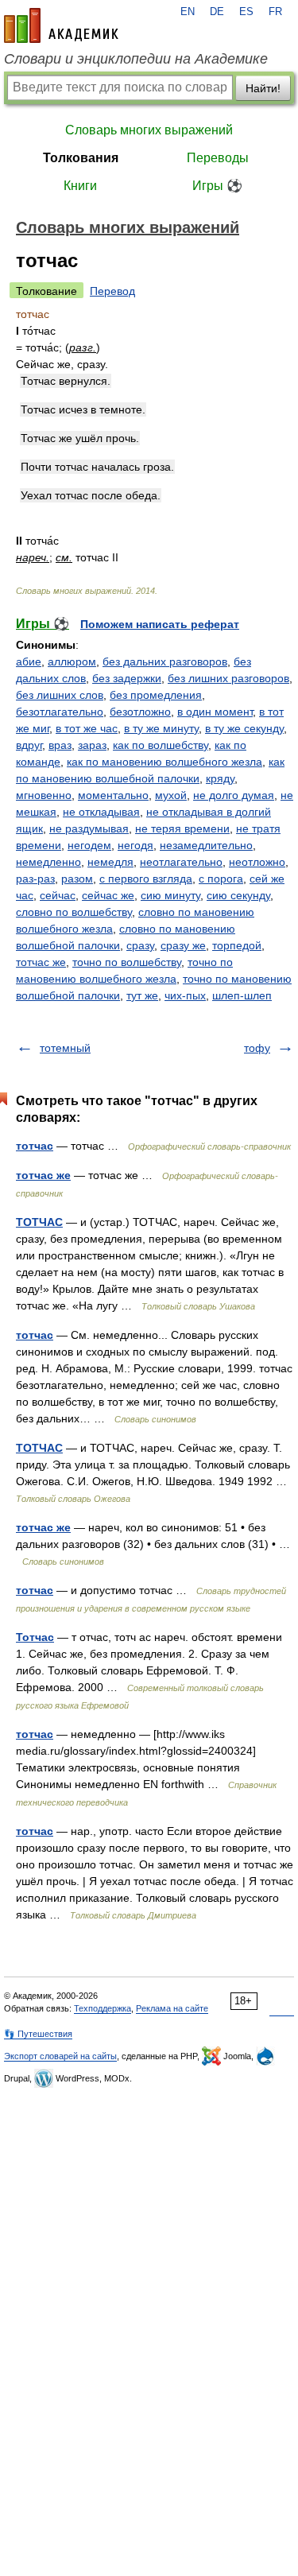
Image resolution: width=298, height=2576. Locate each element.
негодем (89, 845)
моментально (113, 795)
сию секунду (238, 895)
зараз (92, 745)
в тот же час (87, 728)
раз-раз (35, 879)
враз (60, 745)
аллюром (72, 661)
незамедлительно (206, 845)
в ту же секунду (244, 728)
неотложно (257, 862)
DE (217, 12)
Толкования (81, 158)
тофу (257, 1048)
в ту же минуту (161, 728)
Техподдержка (103, 2008)
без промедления (156, 695)
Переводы (218, 158)
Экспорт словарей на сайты (60, 2056)
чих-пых (185, 995)
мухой (171, 795)
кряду (220, 778)
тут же (142, 995)
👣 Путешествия (38, 2034)
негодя (135, 845)
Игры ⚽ (217, 186)
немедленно (48, 862)
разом (77, 879)
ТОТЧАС (39, 1222)
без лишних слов (60, 695)
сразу (140, 945)
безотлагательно (60, 712)
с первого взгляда (146, 879)
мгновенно (44, 795)
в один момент (215, 712)
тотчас (35, 1146)
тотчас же (41, 962)
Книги (80, 186)
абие (29, 661)
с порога (221, 879)
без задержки (127, 678)
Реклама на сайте (172, 2008)
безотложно (140, 712)
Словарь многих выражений (149, 130)
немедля (110, 862)
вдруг (29, 745)
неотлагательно (181, 862)
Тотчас (35, 1637)
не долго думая (234, 795)
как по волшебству (161, 745)
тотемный (65, 1048)
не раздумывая (89, 828)
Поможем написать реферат (160, 624)
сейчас (58, 895)
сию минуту (170, 895)
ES (246, 12)
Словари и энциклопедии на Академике (136, 59)
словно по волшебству (74, 912)
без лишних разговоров (228, 678)
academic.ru (61, 25)
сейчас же (108, 895)
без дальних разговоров (165, 661)
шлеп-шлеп (242, 995)
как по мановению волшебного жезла (164, 762)
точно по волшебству (127, 962)
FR (275, 12)
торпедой (237, 945)
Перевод (112, 291)
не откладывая (101, 812)
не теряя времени (182, 828)
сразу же (183, 945)
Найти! (263, 88)
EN (188, 12)
